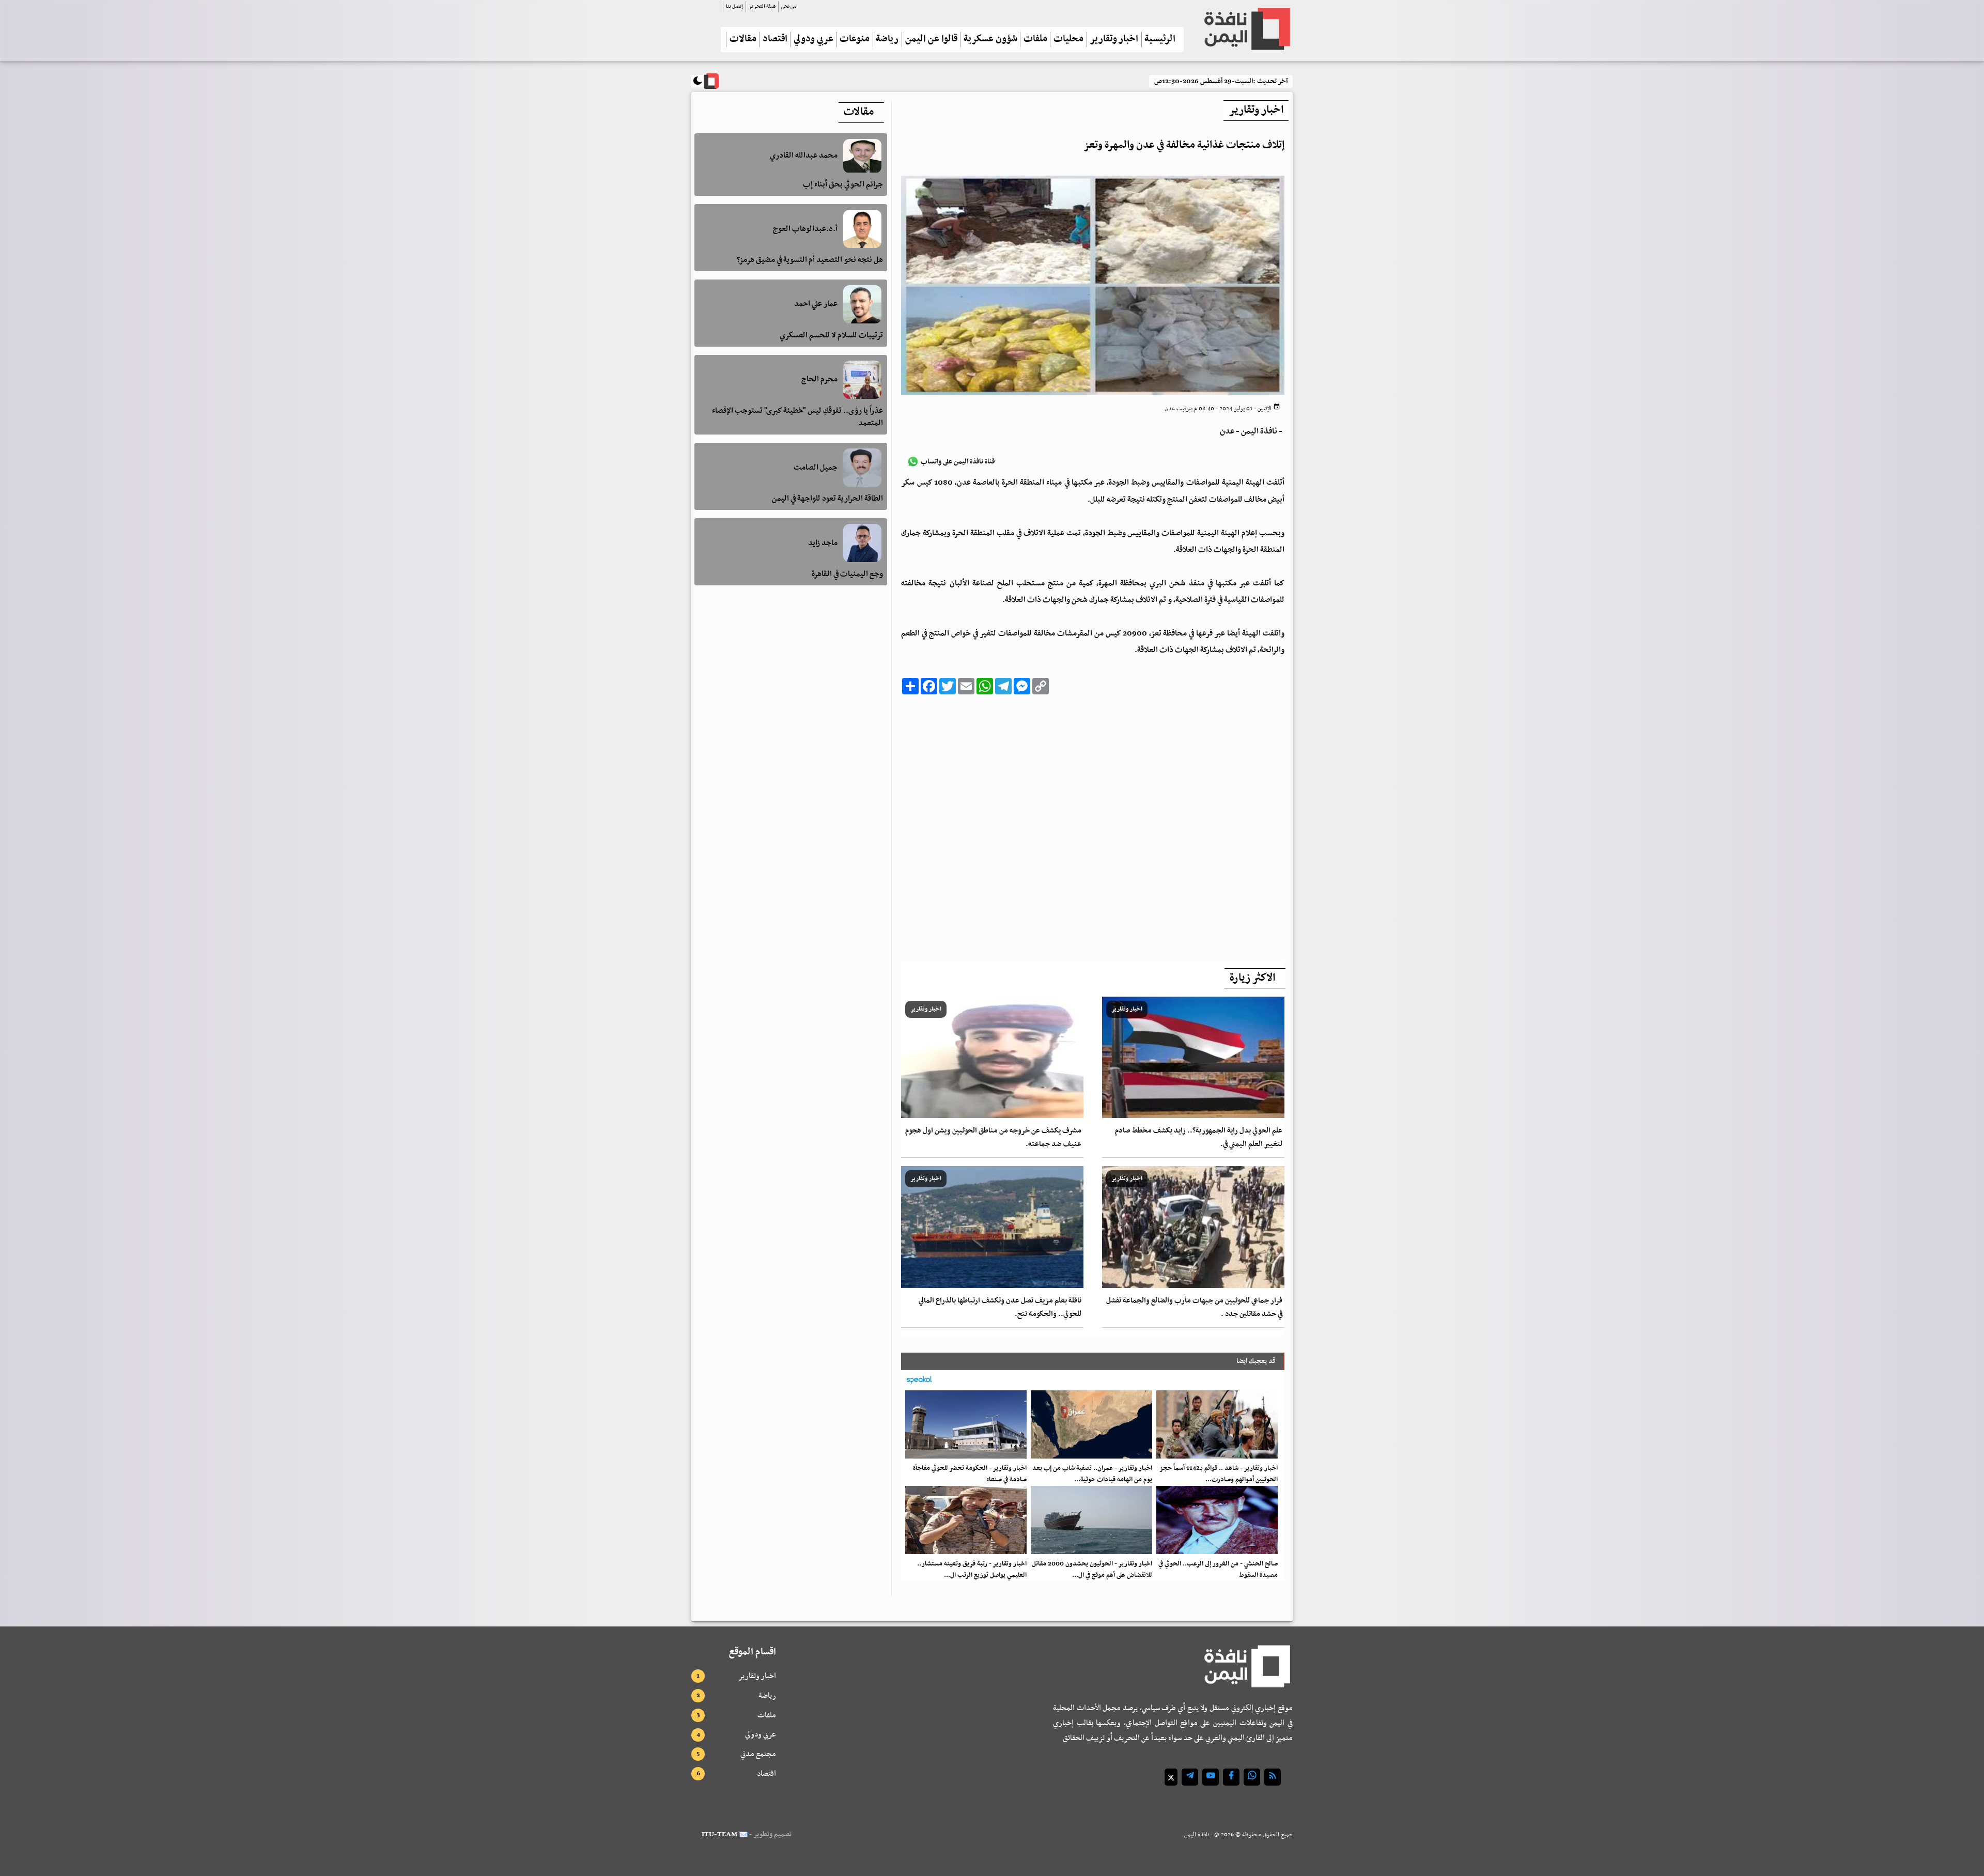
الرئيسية (1160, 40)
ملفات (1035, 40)
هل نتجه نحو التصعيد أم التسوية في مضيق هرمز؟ (810, 260)
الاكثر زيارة (1252, 978)
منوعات (855, 40)
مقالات (743, 40)
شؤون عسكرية (990, 40)
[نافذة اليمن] (1246, 29)
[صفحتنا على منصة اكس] (1171, 1777)
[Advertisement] (1093, 824)
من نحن (789, 6)
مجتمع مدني (758, 1754)
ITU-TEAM (719, 1834)
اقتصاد (775, 40)
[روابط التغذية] (1273, 1777)
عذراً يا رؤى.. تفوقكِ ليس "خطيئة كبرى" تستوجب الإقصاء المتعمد (797, 417)
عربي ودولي (813, 40)
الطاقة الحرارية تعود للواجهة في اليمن (827, 499)
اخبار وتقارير (1114, 40)
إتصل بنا (734, 6)
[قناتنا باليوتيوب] (1211, 1777)
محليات (1068, 40)
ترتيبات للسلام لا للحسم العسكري (831, 335)
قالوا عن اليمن (931, 40)
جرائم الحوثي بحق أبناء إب (843, 185)
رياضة (887, 40)
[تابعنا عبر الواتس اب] (1252, 1777)
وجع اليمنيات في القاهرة (847, 574)
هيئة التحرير (762, 6)
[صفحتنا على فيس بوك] (1231, 1777)
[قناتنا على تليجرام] (1190, 1777)
